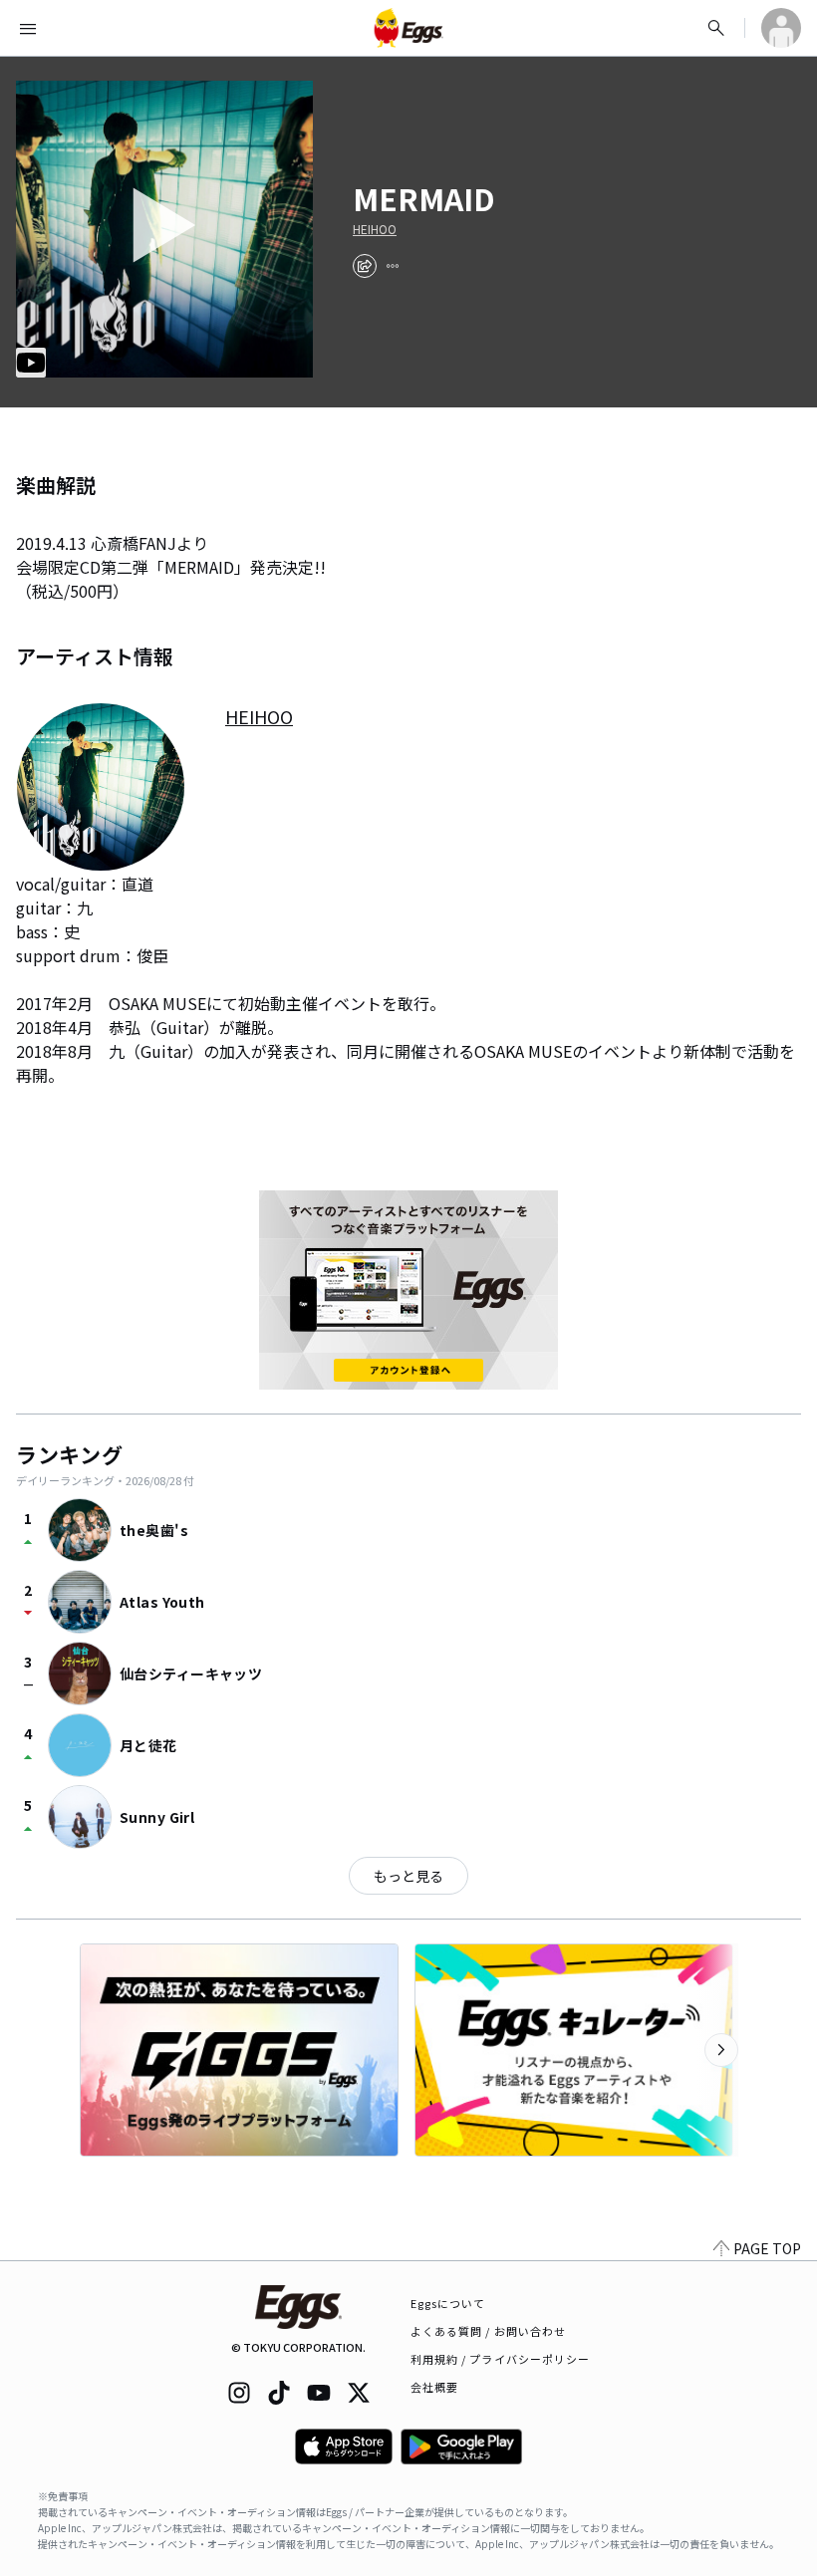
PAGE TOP (767, 2248)
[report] (393, 266)
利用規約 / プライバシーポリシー (501, 2359)
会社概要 (434, 2387)
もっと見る (408, 1876)
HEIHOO (375, 229)
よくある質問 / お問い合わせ (489, 2331)
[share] (365, 266)
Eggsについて (448, 2303)
